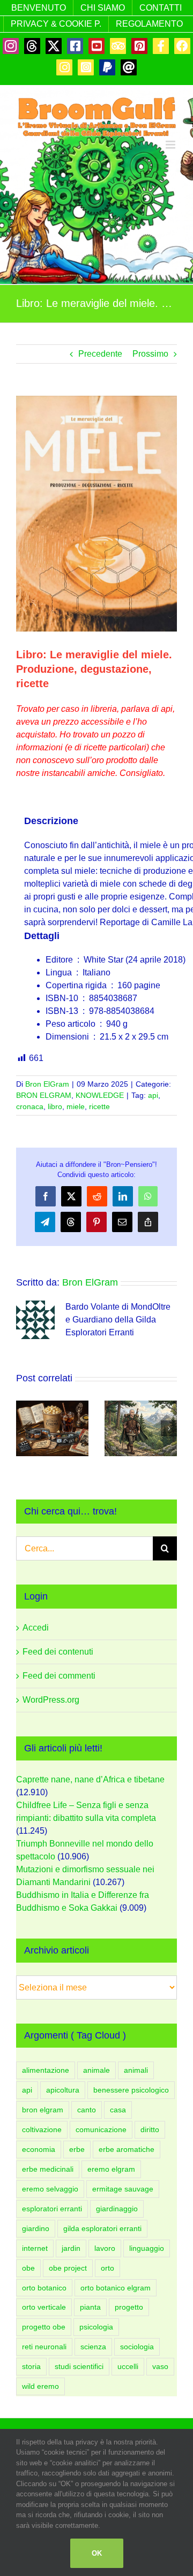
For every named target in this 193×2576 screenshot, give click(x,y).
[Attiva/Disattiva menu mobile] (171, 145)
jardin (71, 2248)
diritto (150, 2129)
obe (28, 2268)
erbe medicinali (48, 2169)
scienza (93, 2347)
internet (35, 2248)
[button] (24, 1428)
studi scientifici (79, 2366)
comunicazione (101, 2129)
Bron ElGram (47, 1084)
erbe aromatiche (127, 2149)
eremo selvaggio (50, 2189)
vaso (160, 2366)
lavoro (105, 2248)
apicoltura (63, 2090)
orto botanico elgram (116, 2288)
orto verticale (44, 2307)
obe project (68, 2268)
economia (39, 2149)
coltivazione (42, 2129)
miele (76, 1106)
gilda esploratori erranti (102, 2228)
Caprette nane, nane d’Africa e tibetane (90, 1779)
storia (31, 2366)
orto (107, 2268)
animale (96, 2070)
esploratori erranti (52, 2209)
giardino (36, 2228)
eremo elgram (111, 2169)
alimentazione (46, 2070)
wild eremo (40, 2386)
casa (118, 2110)
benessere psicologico (131, 2090)
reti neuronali (44, 2347)
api (153, 1095)
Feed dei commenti (59, 1676)
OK (97, 2553)
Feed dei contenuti (58, 1652)
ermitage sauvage (123, 2189)
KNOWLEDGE (100, 1095)
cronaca (30, 1106)
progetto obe (44, 2327)
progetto (129, 2307)
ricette (99, 1106)
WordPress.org (51, 1700)
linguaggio (147, 2248)
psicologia (96, 2327)
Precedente (100, 354)
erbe (77, 2149)
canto (87, 2110)
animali (136, 2070)
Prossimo (150, 354)
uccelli (128, 2366)
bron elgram (43, 2110)
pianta (90, 2307)
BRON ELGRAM (44, 1095)
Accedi (36, 1628)
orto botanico (44, 2288)
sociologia (137, 2347)
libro (55, 1106)
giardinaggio (117, 2209)
